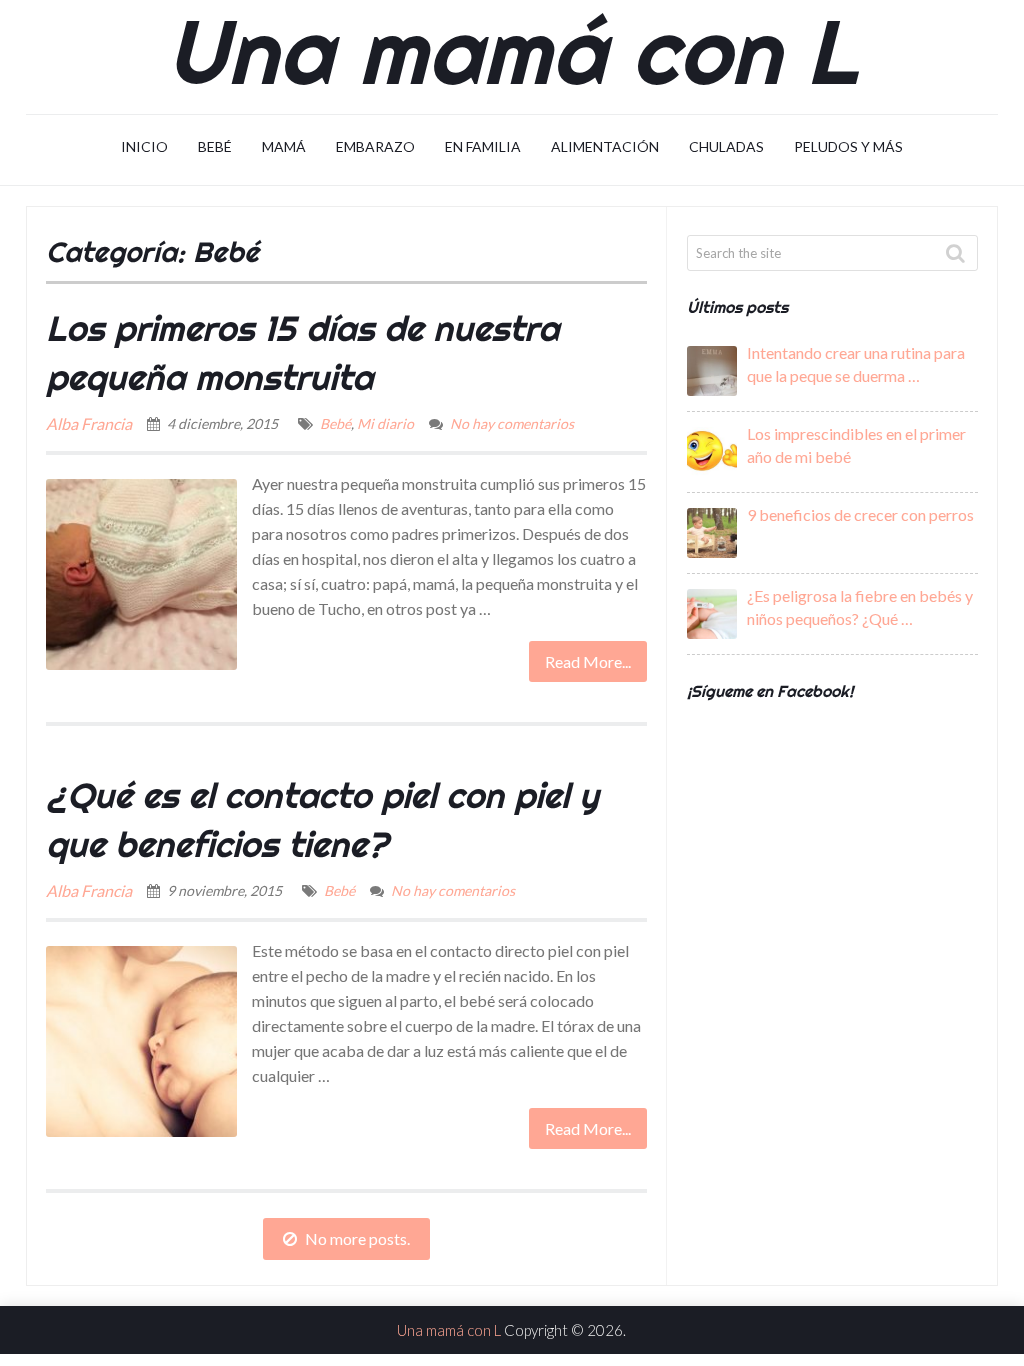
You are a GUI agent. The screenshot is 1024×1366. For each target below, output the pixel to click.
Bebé (215, 146)
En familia (483, 146)
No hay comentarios (512, 423)
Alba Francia (89, 423)
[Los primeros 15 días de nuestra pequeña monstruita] (141, 574)
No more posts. (357, 1238)
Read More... (588, 661)
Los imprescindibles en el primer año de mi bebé (856, 445)
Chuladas (726, 146)
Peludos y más (848, 146)
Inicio (144, 146)
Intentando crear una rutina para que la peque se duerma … (856, 364)
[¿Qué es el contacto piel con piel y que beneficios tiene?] (141, 1041)
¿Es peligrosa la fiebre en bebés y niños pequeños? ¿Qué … (860, 607)
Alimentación (605, 146)
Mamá (284, 146)
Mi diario (385, 423)
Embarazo (375, 146)
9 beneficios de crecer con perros (860, 514)
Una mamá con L (511, 49)
